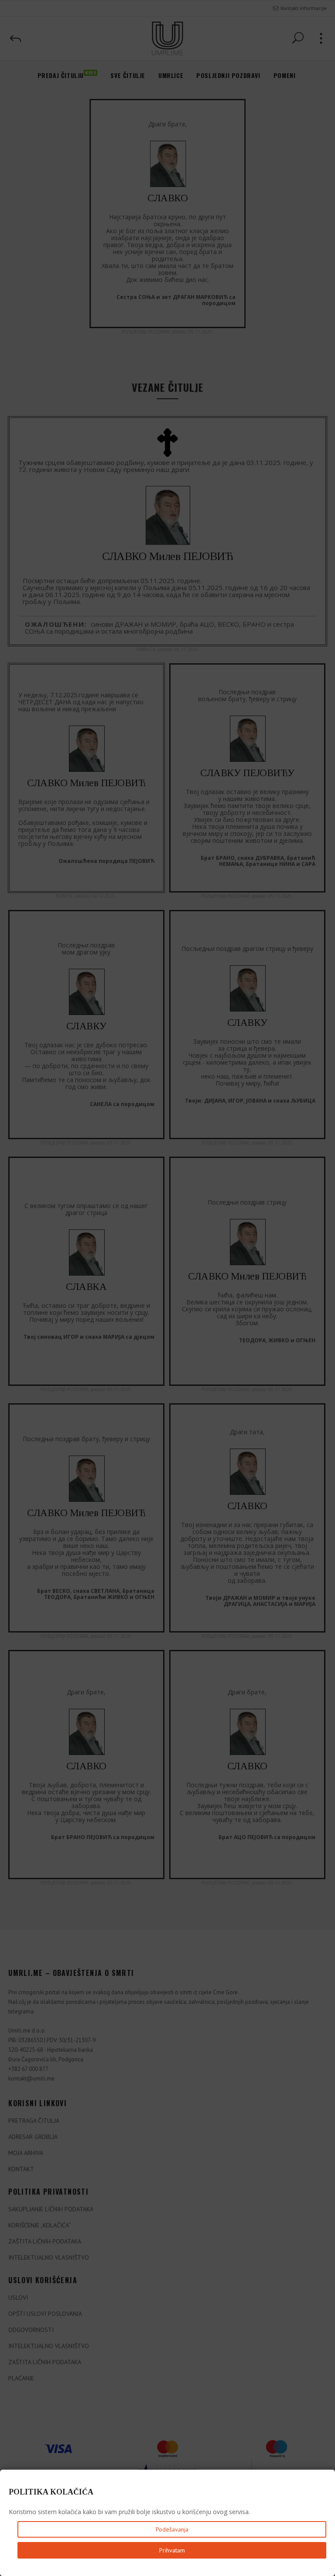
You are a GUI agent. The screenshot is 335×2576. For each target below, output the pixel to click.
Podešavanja (172, 2529)
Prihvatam (172, 2550)
